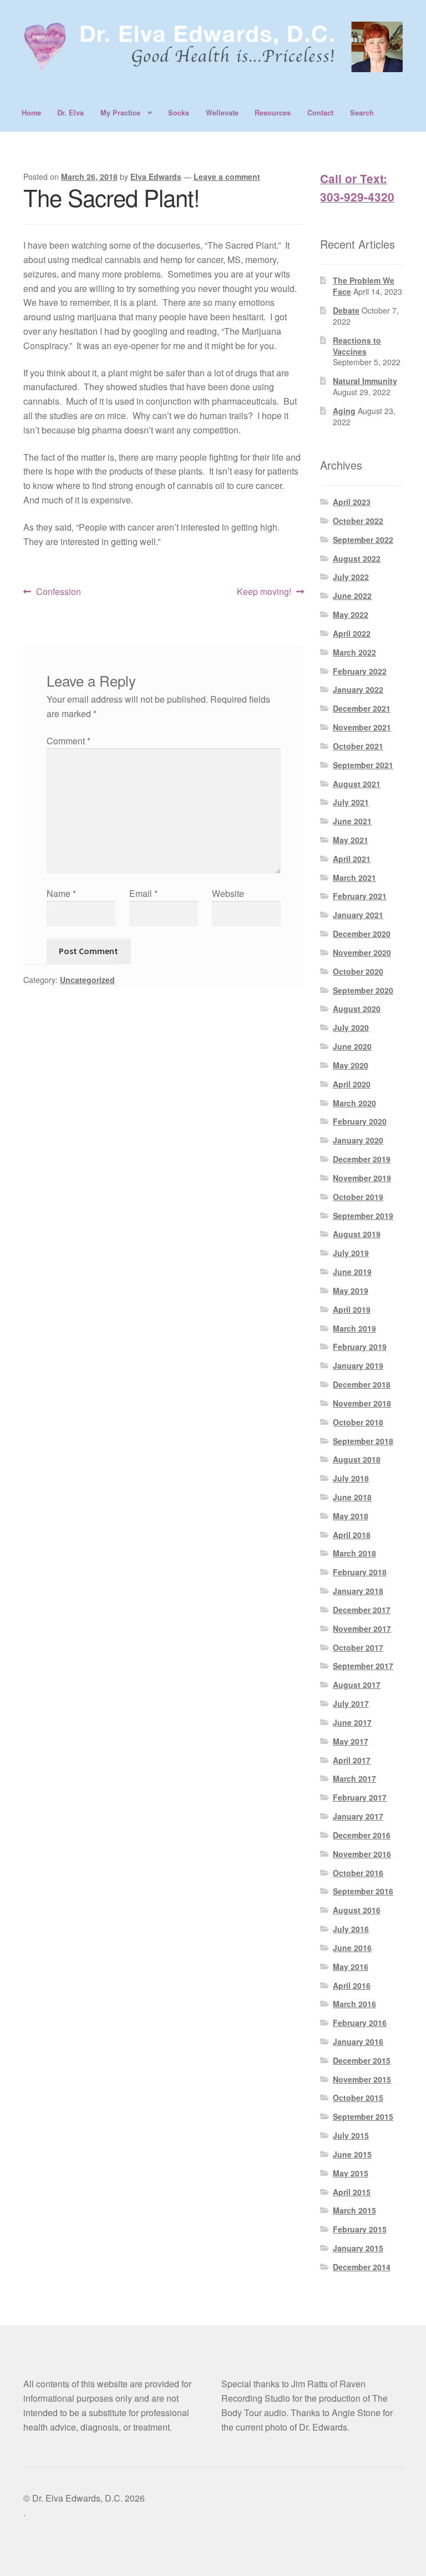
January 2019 (358, 1365)
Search (362, 113)
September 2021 (363, 765)
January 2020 (358, 1140)
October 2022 (358, 521)
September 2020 (363, 990)
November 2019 (362, 1178)
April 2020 (352, 1084)
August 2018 (357, 1459)
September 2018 (363, 1441)
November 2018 (362, 1403)
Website (228, 893)
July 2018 (351, 1478)
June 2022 (352, 596)
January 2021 (358, 915)
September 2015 (363, 2116)
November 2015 (362, 2079)
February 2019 (360, 1347)
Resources (273, 113)
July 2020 (351, 1027)
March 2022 (354, 652)
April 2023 (352, 502)
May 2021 (351, 840)
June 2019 (352, 1272)
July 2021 (351, 802)
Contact (320, 113)
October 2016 (358, 1873)
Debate (346, 310)
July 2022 (351, 577)
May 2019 (351, 1290)
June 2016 (352, 1948)
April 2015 (352, 2192)
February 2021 (360, 896)
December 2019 (362, 1159)
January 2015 (358, 2248)
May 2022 (351, 614)
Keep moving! (264, 592)
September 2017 (363, 1666)
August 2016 (357, 1910)
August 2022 (357, 558)
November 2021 (362, 727)
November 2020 (362, 952)
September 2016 (363, 1891)
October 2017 (358, 1647)
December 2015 (362, 2060)
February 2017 (360, 1797)
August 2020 (357, 1009)
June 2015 (352, 2154)
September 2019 (363, 1216)
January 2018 (358, 1591)
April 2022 (352, 633)
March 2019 (354, 1328)
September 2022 (363, 540)
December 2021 (362, 708)
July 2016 (351, 1929)
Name (61, 893)
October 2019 (358, 1197)
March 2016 (354, 2004)
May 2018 (351, 1516)
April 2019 (352, 1309)
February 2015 (360, 2229)
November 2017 (362, 1629)
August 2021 (357, 784)
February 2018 (360, 1572)
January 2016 (358, 2041)
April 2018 (352, 1535)
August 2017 (357, 1685)
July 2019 (351, 1253)
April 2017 (352, 1760)
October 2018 (358, 1422)
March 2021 (354, 878)
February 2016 (360, 2023)
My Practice (120, 113)
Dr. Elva (70, 113)
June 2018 (352, 1497)
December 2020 (362, 934)
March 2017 (354, 1778)
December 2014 (362, 2267)
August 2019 (357, 1234)
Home (31, 113)
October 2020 (358, 971)
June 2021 (352, 821)
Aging (344, 411)
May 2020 (351, 1065)
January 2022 (358, 689)
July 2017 (351, 1703)
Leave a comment (227, 177)
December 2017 (362, 1610)
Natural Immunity (365, 381)
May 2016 (351, 1967)
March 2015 (354, 2210)
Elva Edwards (156, 177)
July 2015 (351, 2135)
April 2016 (352, 1985)
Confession (58, 592)
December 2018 (362, 1384)
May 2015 (351, 2173)
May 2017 (351, 1741)
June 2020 (352, 1046)
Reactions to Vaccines (357, 346)
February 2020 (360, 1121)
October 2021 (358, 746)
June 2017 (352, 1722)
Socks (179, 113)
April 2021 (352, 859)
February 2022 (360, 671)
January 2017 (358, 1816)
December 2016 (362, 1835)
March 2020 (354, 1103)
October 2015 (358, 2098)
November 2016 (362, 1854)
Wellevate (222, 113)
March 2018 (354, 1553)
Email (143, 893)
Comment (69, 741)
